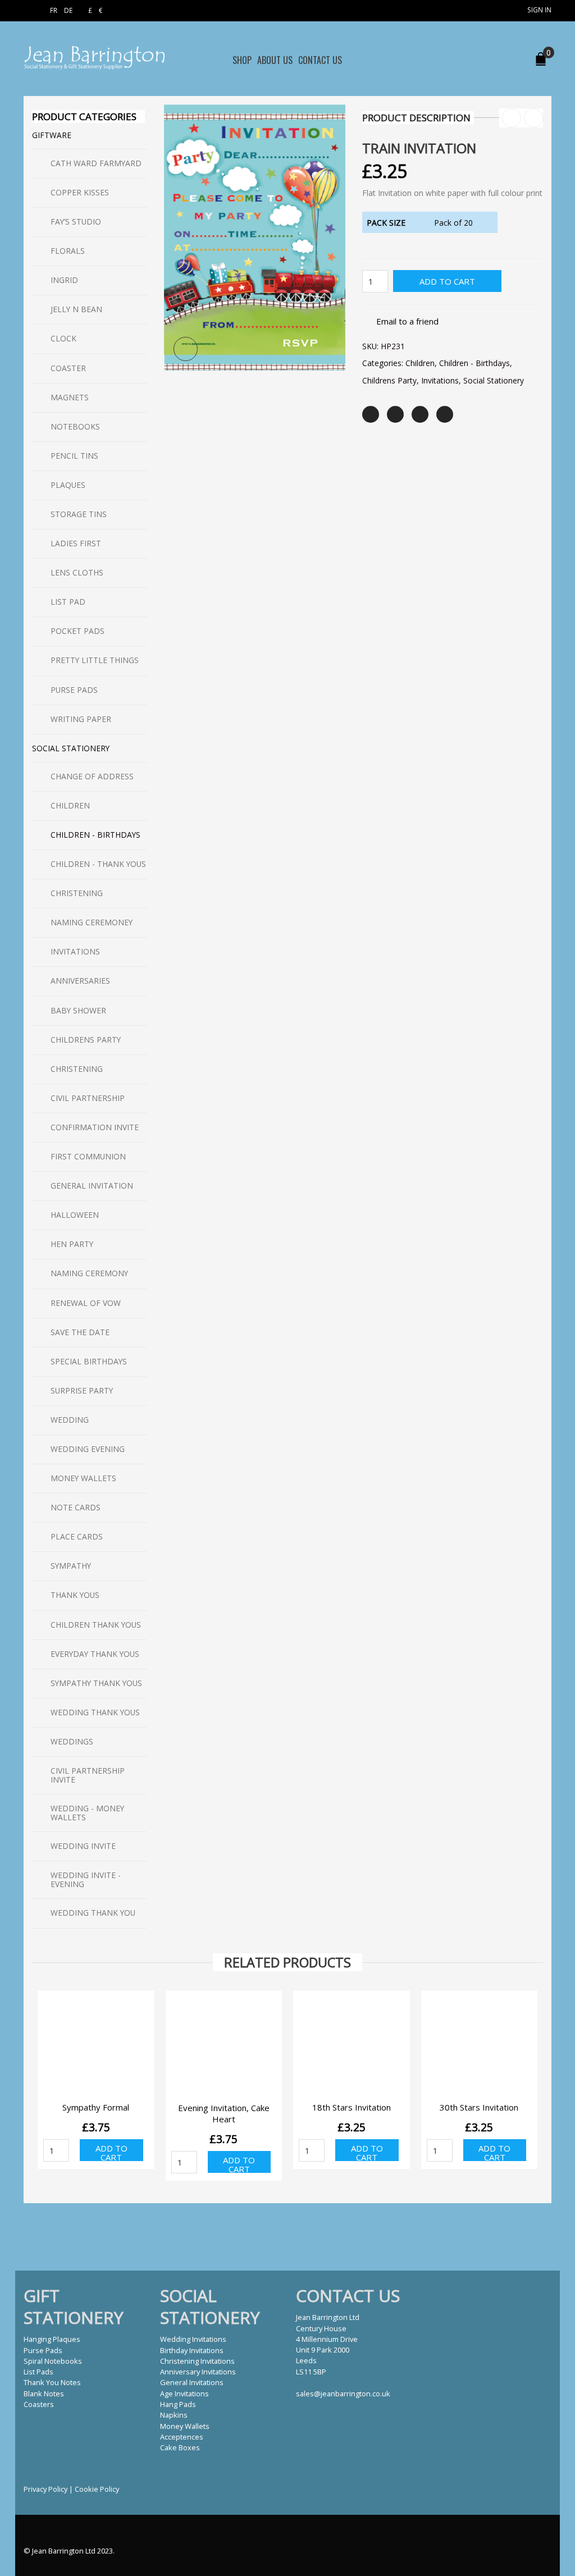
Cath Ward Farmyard (96, 163)
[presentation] (31, 2072)
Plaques (68, 485)
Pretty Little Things (95, 660)
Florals (68, 251)
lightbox (186, 349)
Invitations (440, 380)
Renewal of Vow (86, 1303)
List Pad (68, 602)
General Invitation (92, 1186)
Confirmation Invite (95, 1127)
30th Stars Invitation (479, 2107)
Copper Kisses (80, 192)
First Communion (88, 1156)
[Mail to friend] (445, 414)
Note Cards (76, 1507)
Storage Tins (79, 514)
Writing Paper (81, 719)
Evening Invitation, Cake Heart (224, 2113)
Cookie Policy (97, 2489)
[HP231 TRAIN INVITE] (255, 236)
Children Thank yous (96, 1625)
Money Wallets (83, 1478)
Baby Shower (78, 1010)
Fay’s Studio (76, 221)
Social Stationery (494, 380)
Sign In (539, 10)
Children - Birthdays (474, 363)
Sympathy (71, 1566)
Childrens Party (389, 380)
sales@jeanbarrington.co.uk (343, 2394)
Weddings (72, 1741)
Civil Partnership (88, 1098)
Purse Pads (74, 690)
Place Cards (77, 1536)
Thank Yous (75, 1595)
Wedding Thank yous (95, 1712)
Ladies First (76, 543)
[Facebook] (395, 414)
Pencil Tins (74, 456)
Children (420, 363)
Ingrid (64, 280)
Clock (63, 338)
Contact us (320, 60)
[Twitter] (371, 414)
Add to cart (447, 281)
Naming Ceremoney (92, 922)
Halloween (75, 1215)
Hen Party (72, 1244)
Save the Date (80, 1332)
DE (68, 10)
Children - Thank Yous (98, 864)
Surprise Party (82, 1390)
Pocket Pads (77, 631)
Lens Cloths (77, 572)
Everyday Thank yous (95, 1654)
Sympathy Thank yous (96, 1683)
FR (54, 10)
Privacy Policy (45, 2489)
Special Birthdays (89, 1361)
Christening (77, 893)
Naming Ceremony (89, 1273)
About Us (275, 60)
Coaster (68, 368)
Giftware (52, 135)
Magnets (70, 397)
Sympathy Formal (96, 2107)
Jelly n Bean (76, 309)
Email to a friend (407, 321)
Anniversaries (80, 981)
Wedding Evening (88, 1449)
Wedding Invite (83, 1846)
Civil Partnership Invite (88, 1775)
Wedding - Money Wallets (87, 1813)
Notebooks (75, 426)
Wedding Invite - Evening (86, 1880)
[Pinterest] (420, 414)
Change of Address (92, 776)
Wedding (70, 1420)
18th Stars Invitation (352, 2107)
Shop (242, 60)
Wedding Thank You (93, 1913)
